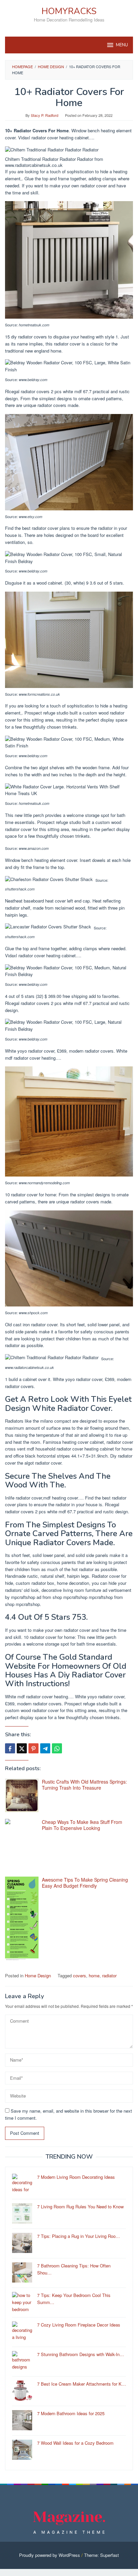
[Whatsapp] (57, 1748)
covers (80, 1975)
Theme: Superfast (101, 2555)
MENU (122, 45)
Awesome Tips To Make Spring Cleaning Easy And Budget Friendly (85, 1883)
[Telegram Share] (45, 1748)
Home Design (38, 1975)
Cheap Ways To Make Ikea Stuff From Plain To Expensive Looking (82, 1825)
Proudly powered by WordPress (50, 2555)
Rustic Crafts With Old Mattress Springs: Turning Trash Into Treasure (84, 1785)
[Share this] (10, 1748)
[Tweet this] (22, 1748)
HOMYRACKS (69, 11)
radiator (109, 1975)
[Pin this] (33, 1748)
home (94, 1975)
